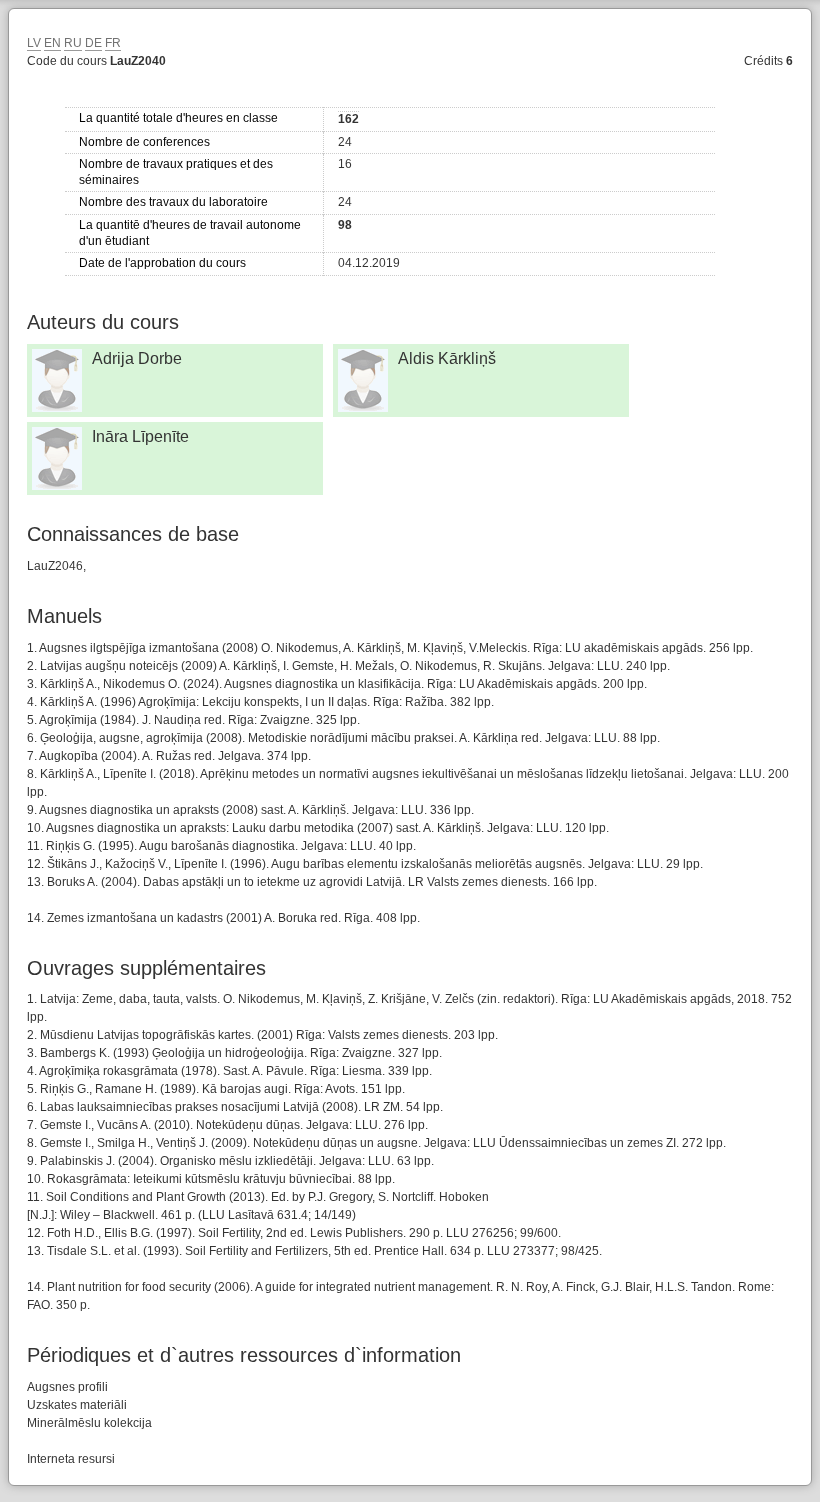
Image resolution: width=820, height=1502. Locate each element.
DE (93, 43)
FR (113, 43)
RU (73, 43)
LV (34, 43)
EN (52, 43)
